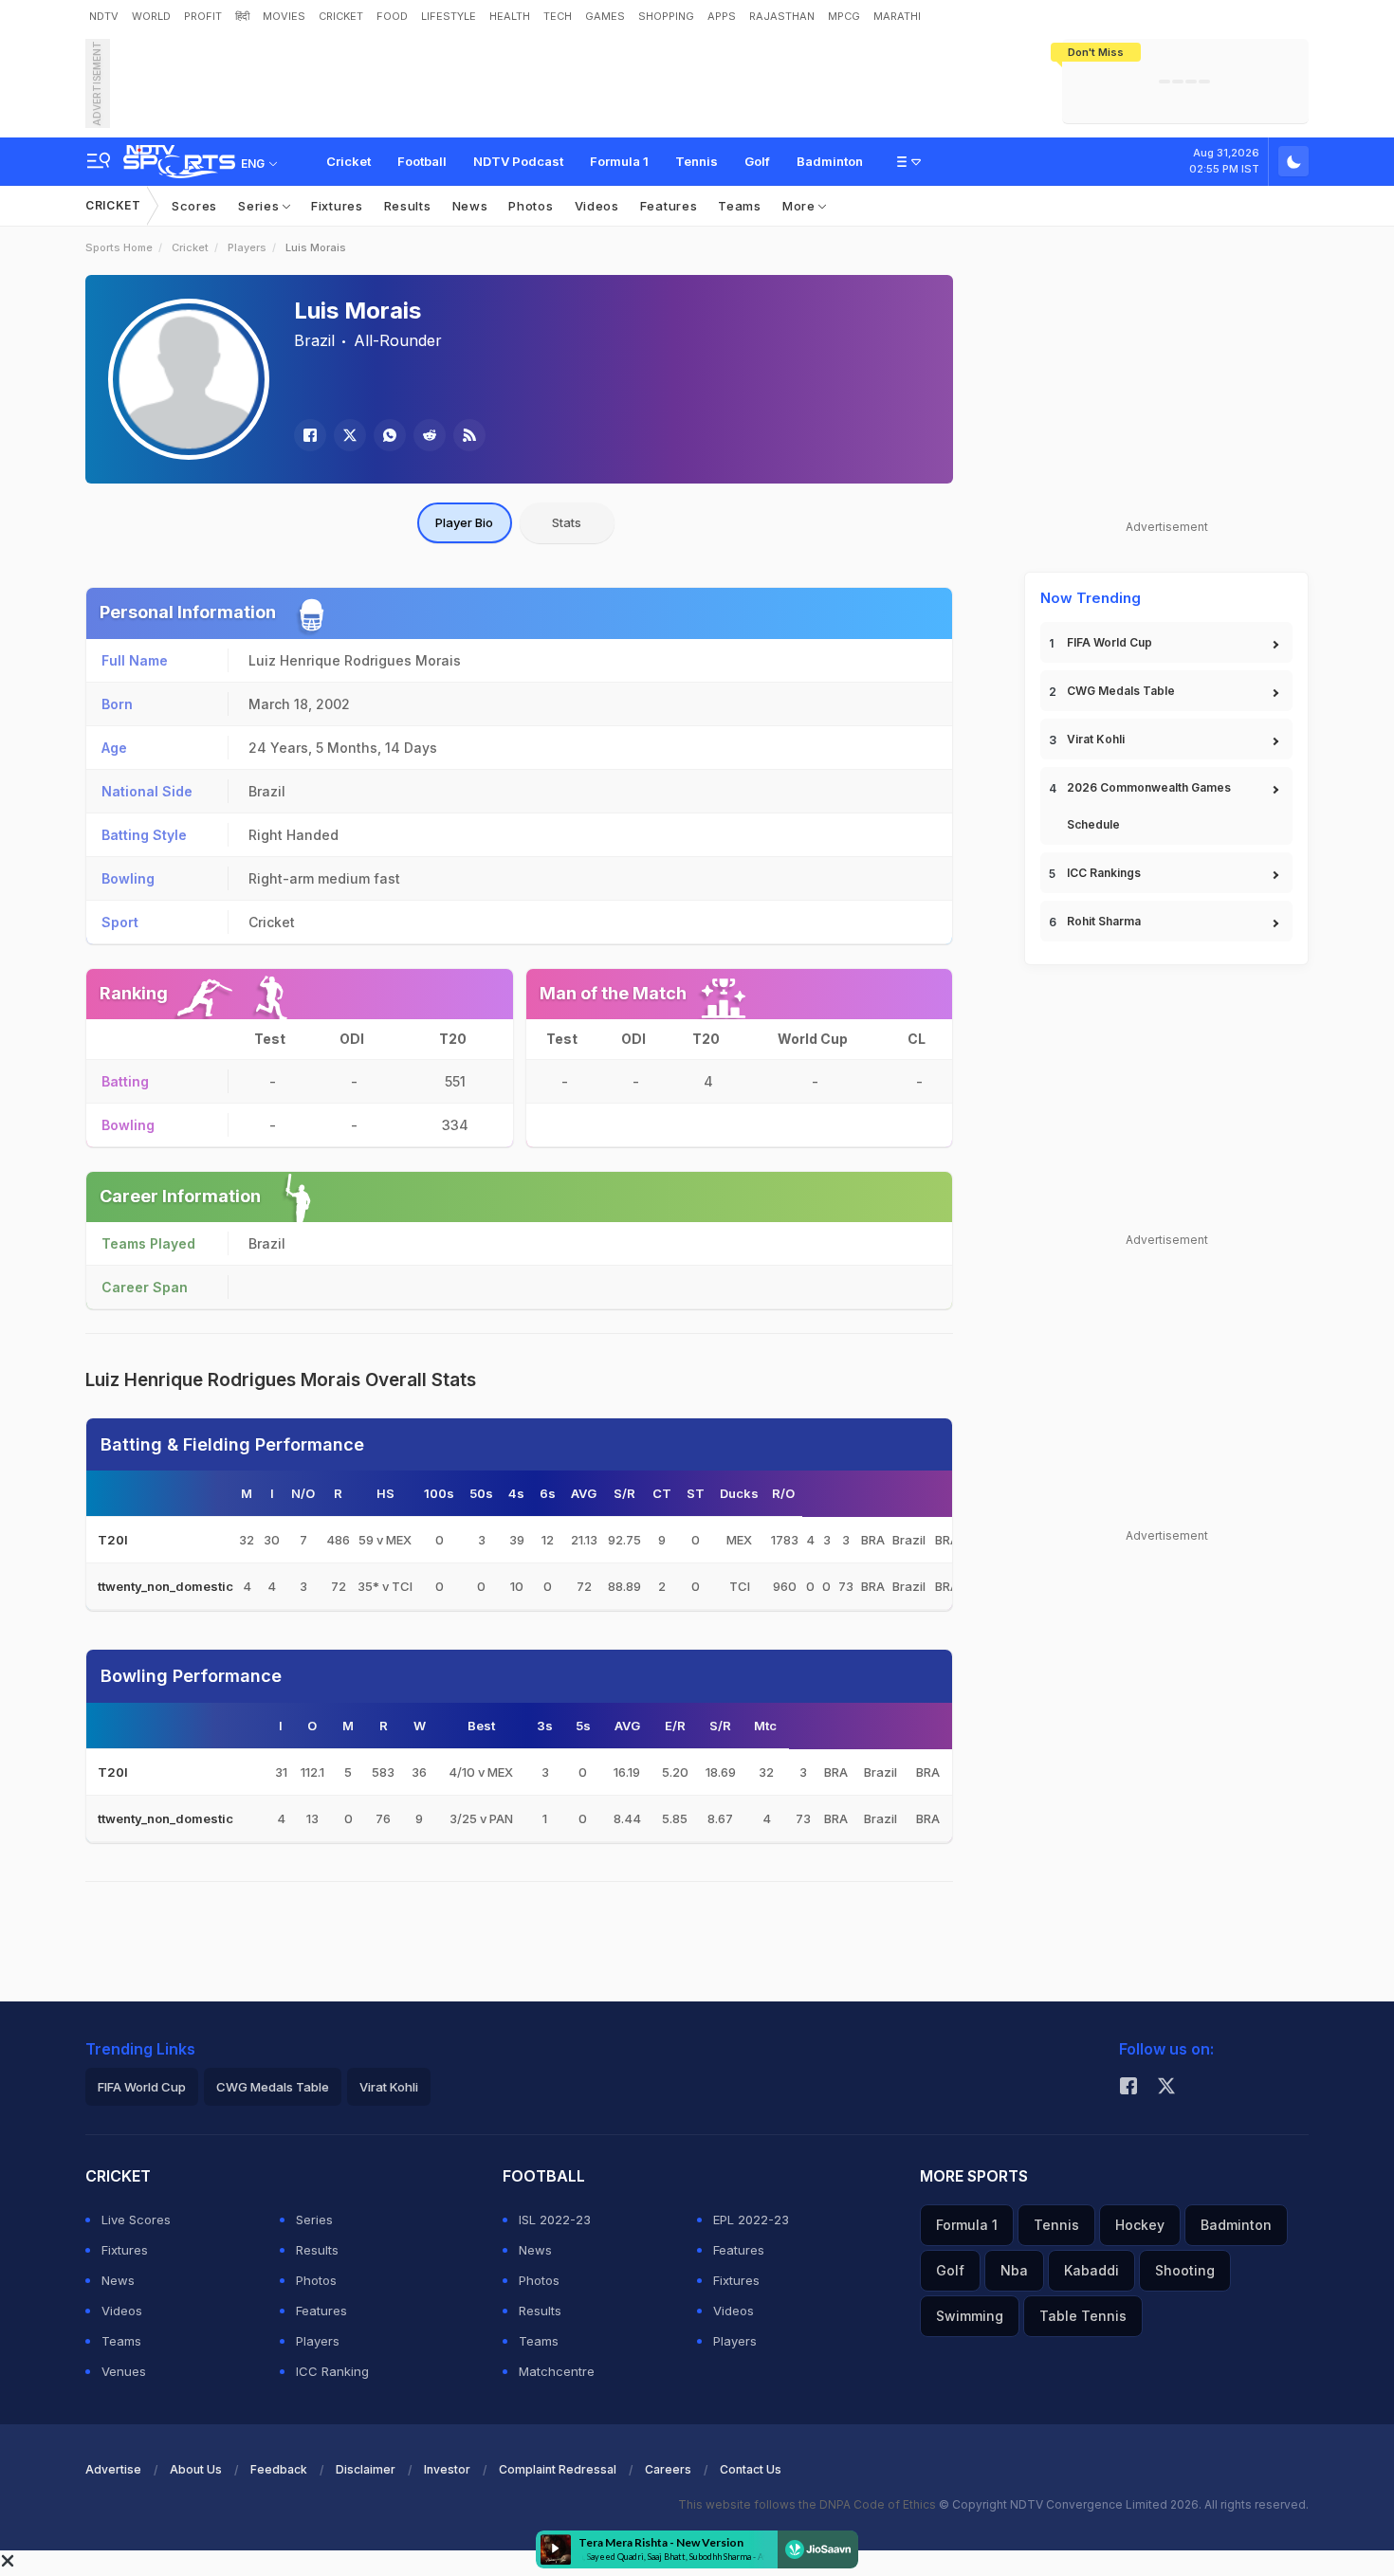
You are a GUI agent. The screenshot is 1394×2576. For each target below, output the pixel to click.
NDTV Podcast (518, 161)
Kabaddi (1091, 2270)
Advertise (113, 2469)
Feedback (279, 2469)
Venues (124, 2371)
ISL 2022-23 (555, 2220)
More (801, 206)
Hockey (1140, 2225)
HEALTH (510, 16)
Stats (567, 522)
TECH (558, 16)
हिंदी (242, 16)
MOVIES (284, 16)
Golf (757, 161)
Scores (194, 206)
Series (260, 206)
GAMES (605, 16)
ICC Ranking (332, 2371)
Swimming (970, 2316)
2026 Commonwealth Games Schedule (1149, 806)
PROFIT (203, 16)
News (470, 206)
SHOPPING (666, 16)
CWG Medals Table (1121, 691)
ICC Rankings (1104, 873)
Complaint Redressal (558, 2469)
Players (247, 247)
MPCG (844, 16)
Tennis (697, 161)
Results (408, 206)
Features (669, 206)
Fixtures (337, 206)
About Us (196, 2469)
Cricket (348, 161)
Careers (668, 2469)
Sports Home (119, 247)
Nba (1014, 2270)
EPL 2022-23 (751, 2220)
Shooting (1185, 2270)
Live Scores (136, 2220)
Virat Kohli (1096, 739)
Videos (597, 206)
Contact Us (751, 2469)
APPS (722, 16)
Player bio (464, 522)
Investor (447, 2469)
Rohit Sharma (1104, 921)
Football (422, 161)
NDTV (104, 16)
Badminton (830, 161)
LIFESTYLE (449, 16)
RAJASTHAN (782, 16)
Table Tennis (1083, 2316)
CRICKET (341, 16)
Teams (740, 206)
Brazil (314, 340)
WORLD (151, 16)
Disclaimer (366, 2469)
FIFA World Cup (1110, 642)
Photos (531, 206)
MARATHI (897, 16)
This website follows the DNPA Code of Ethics (808, 2504)
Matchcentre (557, 2371)
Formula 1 (619, 161)
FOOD (392, 16)
